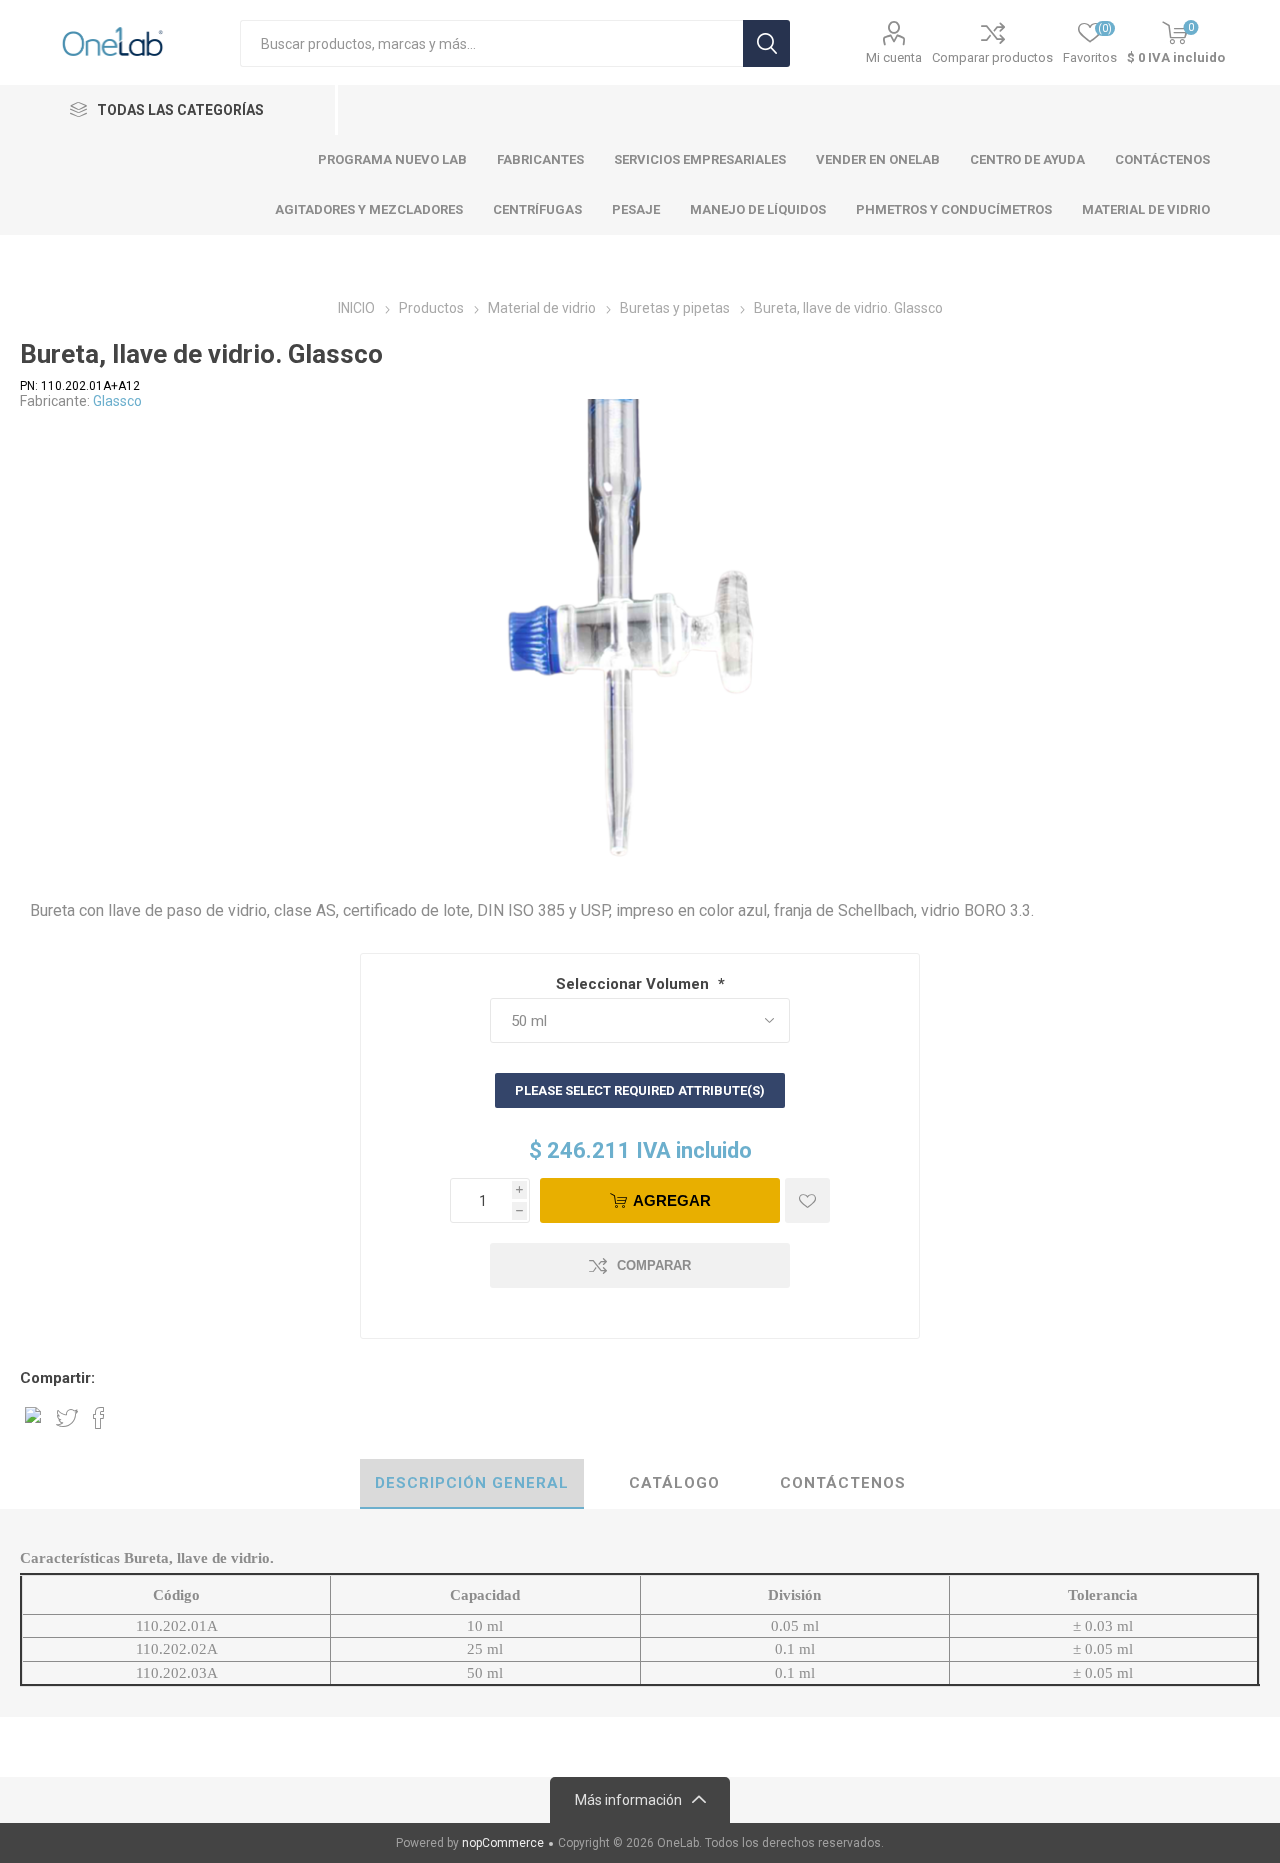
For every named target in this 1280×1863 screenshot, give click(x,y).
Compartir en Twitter (67, 1418)
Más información (628, 1800)
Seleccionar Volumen (634, 984)
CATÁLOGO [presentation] (674, 1483)
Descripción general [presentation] (472, 1483)
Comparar (654, 1265)
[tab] (472, 1484)
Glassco (117, 401)
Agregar (672, 1200)
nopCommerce (503, 1843)
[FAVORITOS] (807, 1200)
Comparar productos (992, 57)
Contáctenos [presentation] (843, 1483)
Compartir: (57, 1378)
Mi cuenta (894, 57)
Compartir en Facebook (99, 1418)
